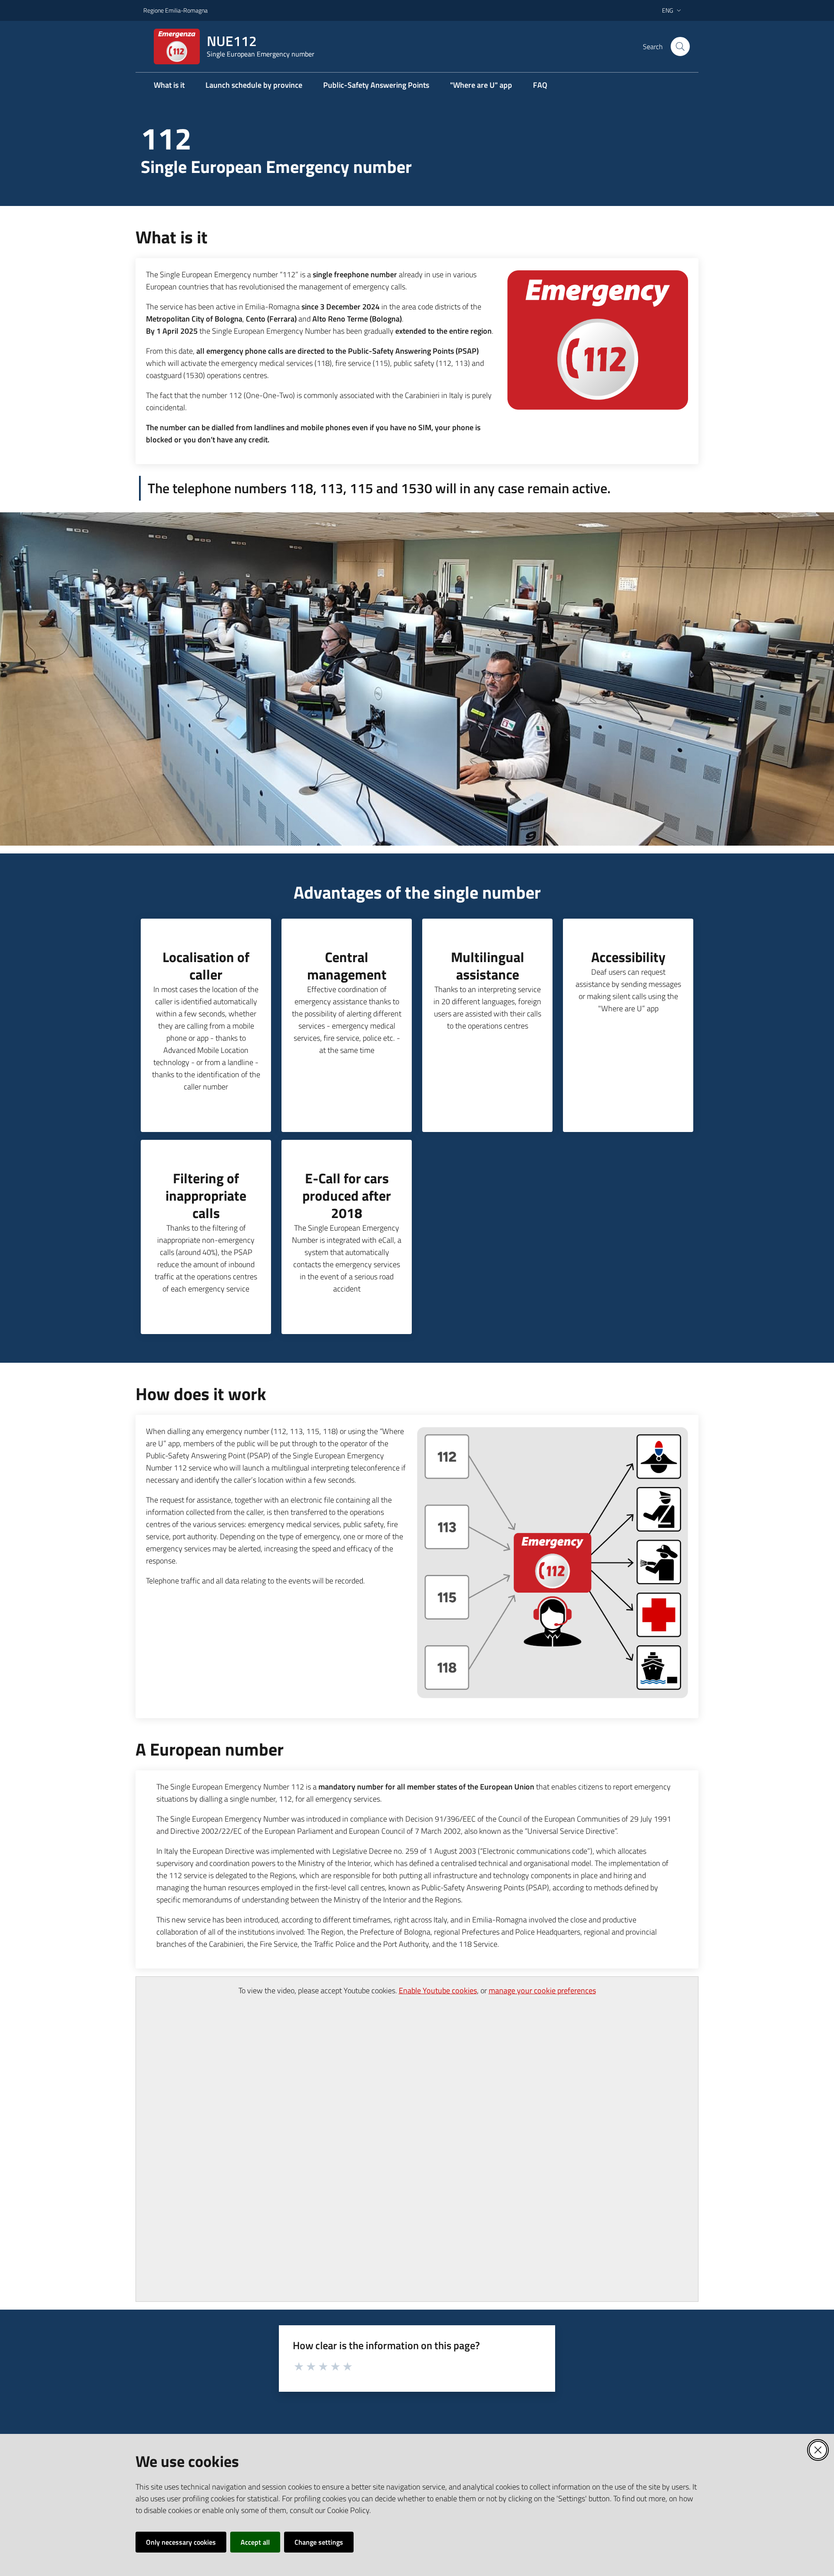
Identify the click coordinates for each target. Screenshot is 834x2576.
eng (668, 10)
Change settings (319, 2542)
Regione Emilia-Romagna (175, 10)
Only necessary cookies (181, 2542)
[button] (680, 46)
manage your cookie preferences (542, 1990)
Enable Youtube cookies (438, 1990)
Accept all (255, 2542)
